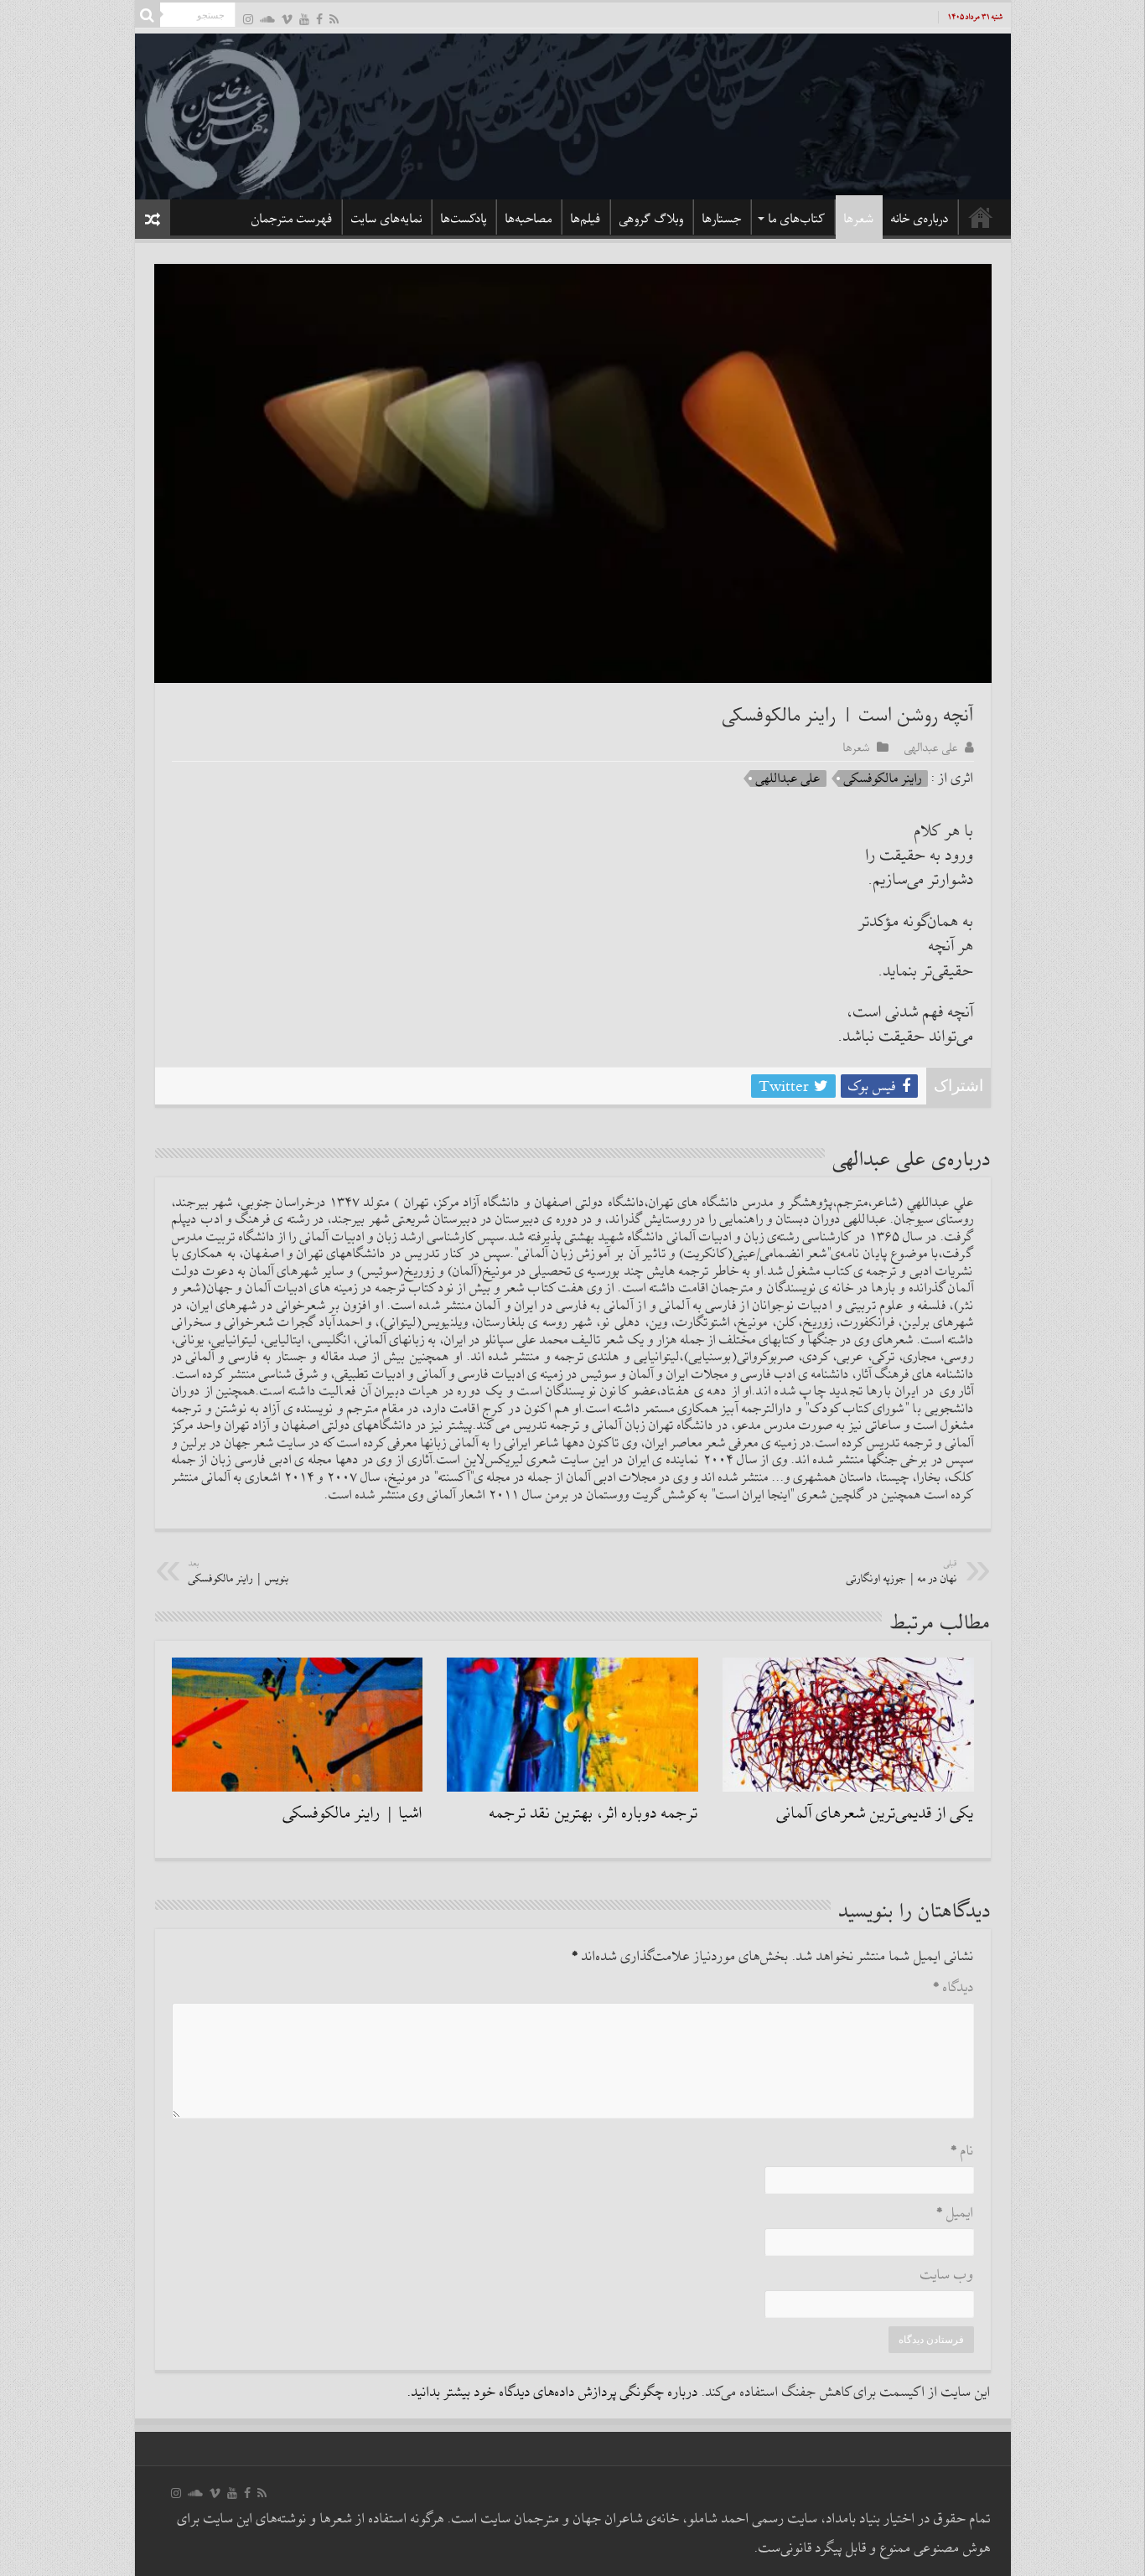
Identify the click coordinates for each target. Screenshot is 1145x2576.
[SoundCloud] (267, 19)
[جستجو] (148, 15)
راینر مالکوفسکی (883, 778)
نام (962, 2152)
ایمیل (955, 2214)
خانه (981, 217)
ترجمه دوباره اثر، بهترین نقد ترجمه (594, 1813)
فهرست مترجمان (292, 219)
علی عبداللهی (788, 778)
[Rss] (334, 19)
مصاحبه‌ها (529, 219)
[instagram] (248, 19)
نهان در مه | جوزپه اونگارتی (902, 1572)
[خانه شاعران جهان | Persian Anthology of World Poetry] (573, 114)
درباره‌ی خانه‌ (920, 219)
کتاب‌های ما (797, 219)
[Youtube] (304, 19)
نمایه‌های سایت (387, 219)
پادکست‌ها (464, 219)
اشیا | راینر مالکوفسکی (353, 1813)
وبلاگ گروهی (652, 219)
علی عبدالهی (931, 747)
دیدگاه (953, 1988)
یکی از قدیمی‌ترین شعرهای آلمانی (876, 1813)
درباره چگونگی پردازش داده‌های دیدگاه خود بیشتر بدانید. (553, 2393)
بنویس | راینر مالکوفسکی (239, 1572)
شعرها (859, 219)
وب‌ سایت (947, 2276)
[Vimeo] (287, 19)
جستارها (722, 219)
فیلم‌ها (586, 219)
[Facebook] (319, 19)
